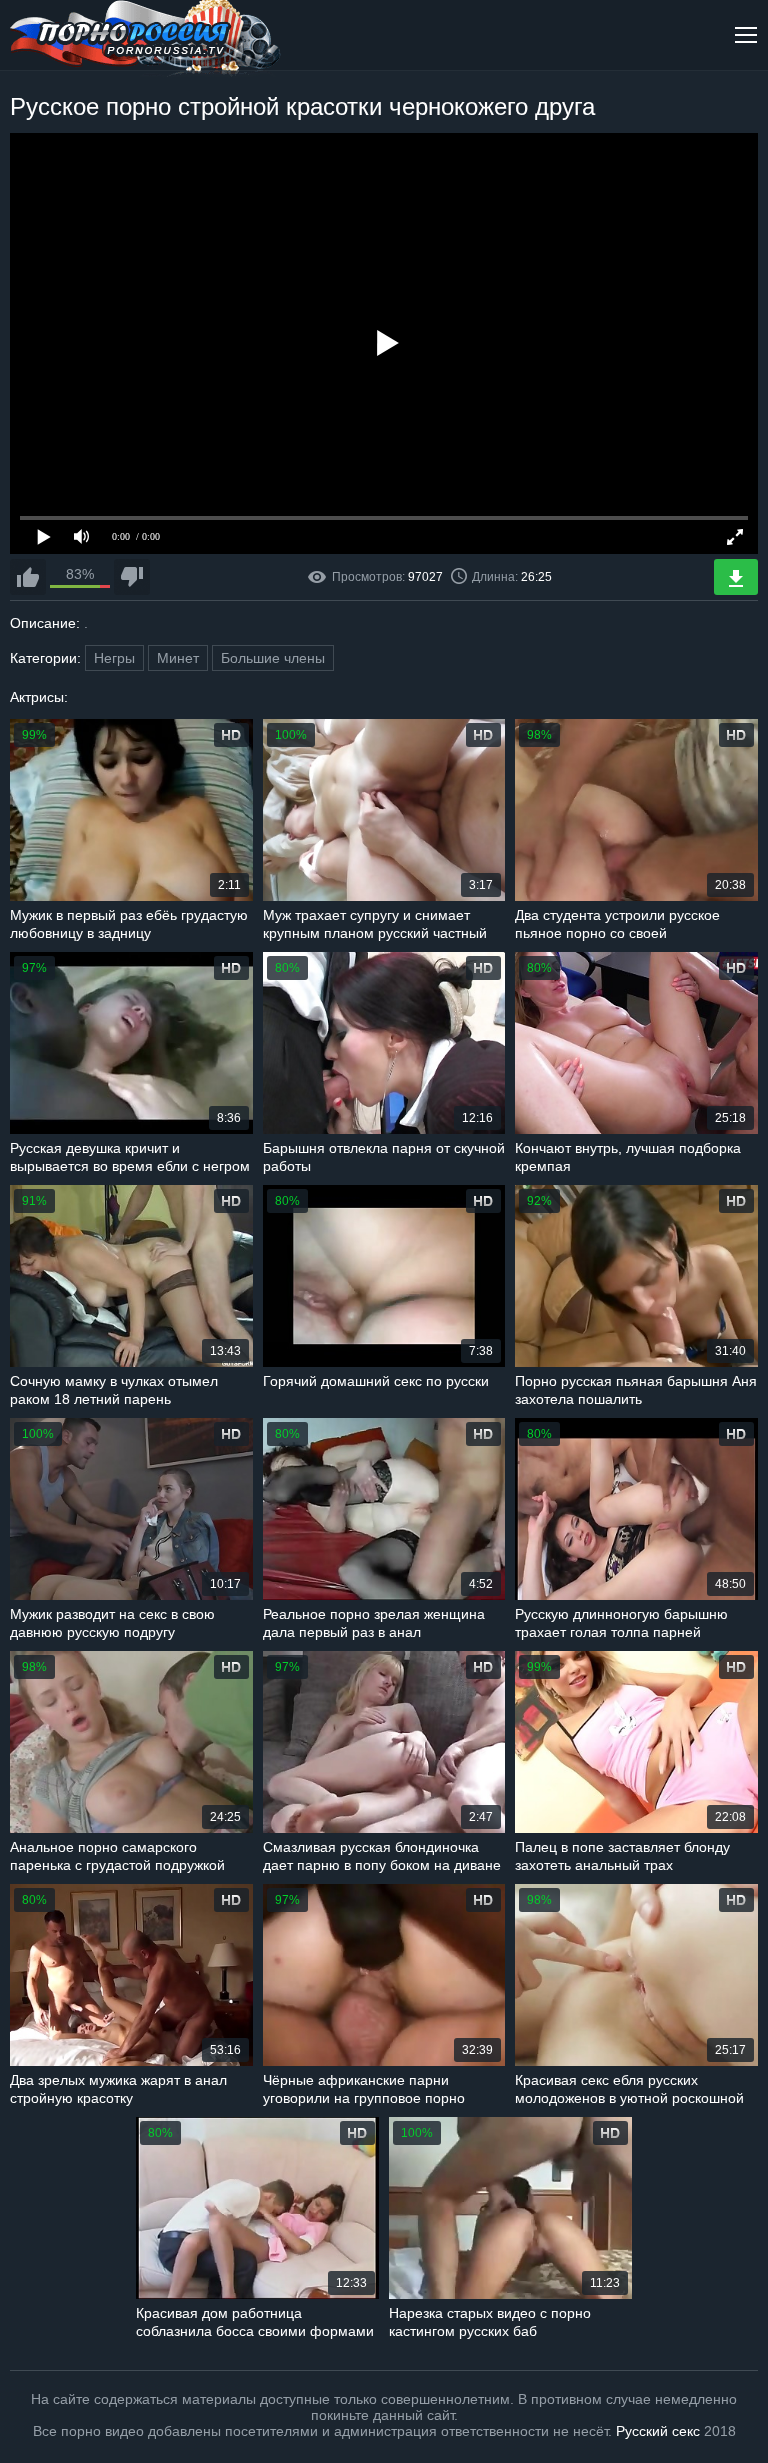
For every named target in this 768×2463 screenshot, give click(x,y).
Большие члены (273, 658)
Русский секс (658, 2431)
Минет (178, 658)
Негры (114, 658)
